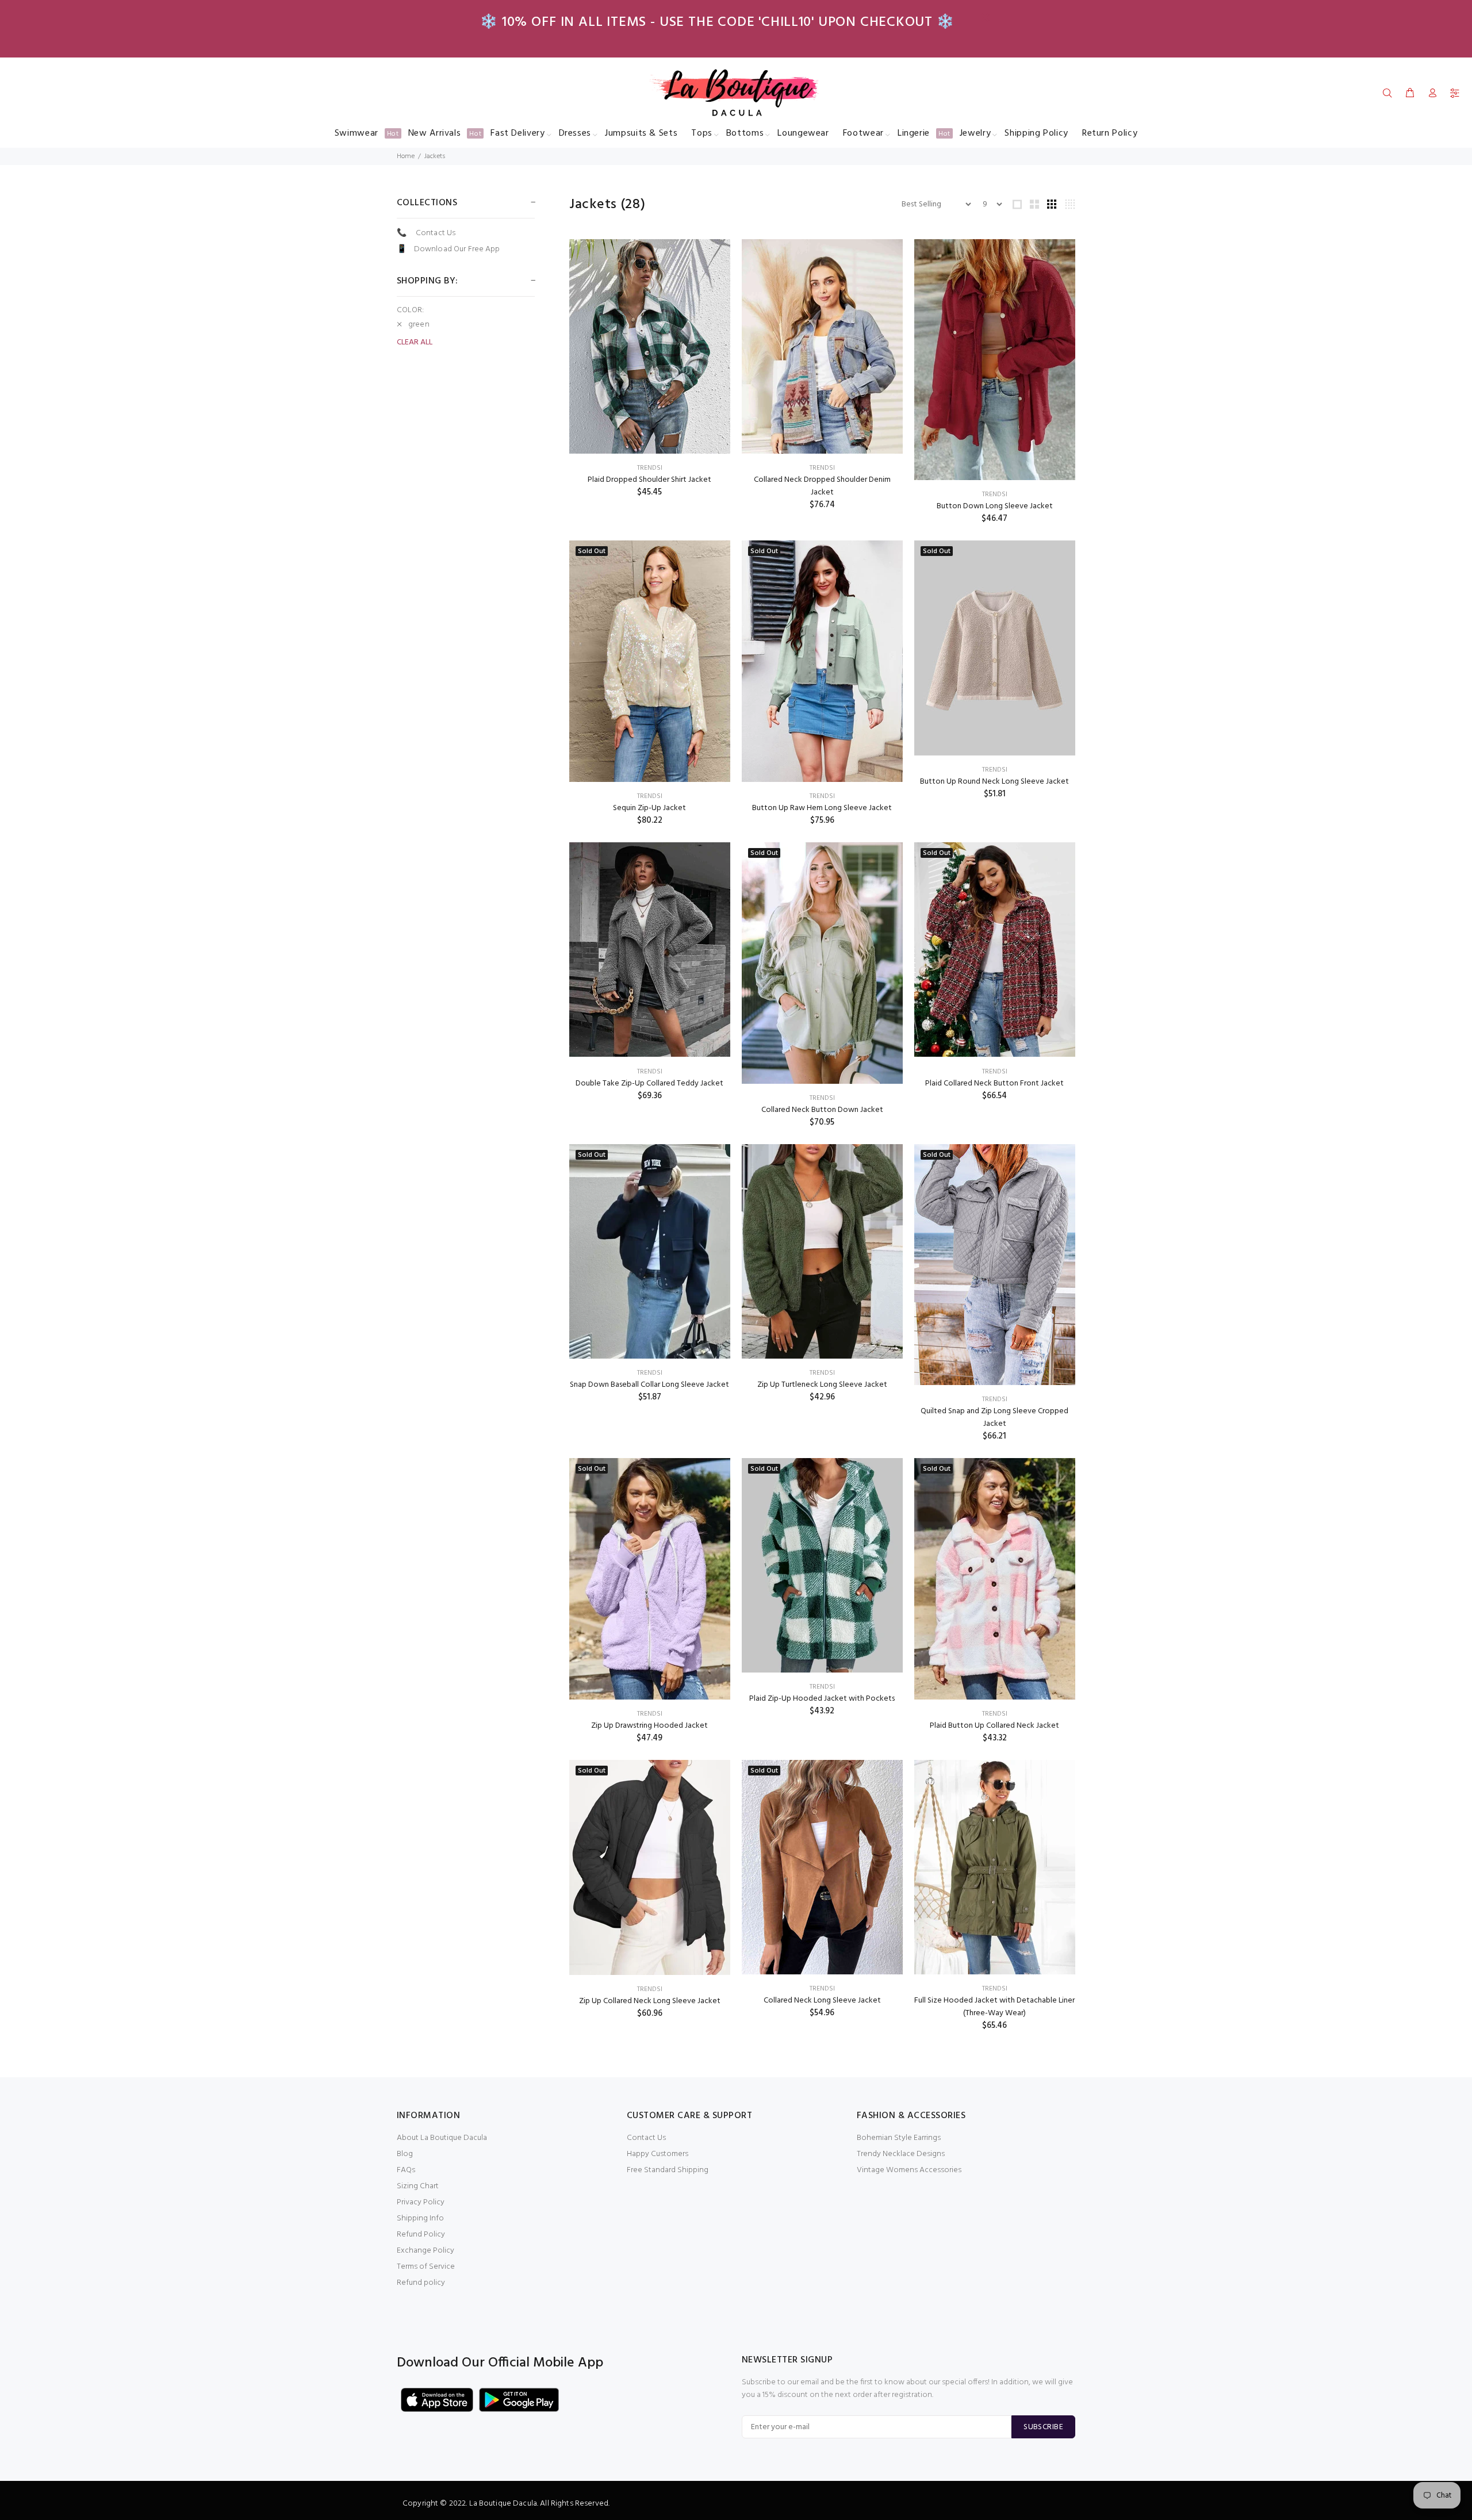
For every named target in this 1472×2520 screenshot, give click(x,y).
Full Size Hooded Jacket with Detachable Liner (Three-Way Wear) (994, 2007)
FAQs (406, 2170)
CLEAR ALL (415, 343)
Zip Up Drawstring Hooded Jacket (649, 1726)
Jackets (435, 156)
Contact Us (646, 2138)
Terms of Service (426, 2267)
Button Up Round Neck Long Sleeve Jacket (994, 782)
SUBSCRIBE (1043, 2427)
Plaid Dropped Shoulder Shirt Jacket (649, 480)
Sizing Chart (418, 2186)
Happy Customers (658, 2154)
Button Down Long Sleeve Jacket (995, 506)
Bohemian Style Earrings (899, 2138)
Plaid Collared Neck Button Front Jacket (994, 1083)
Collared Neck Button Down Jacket (822, 1110)
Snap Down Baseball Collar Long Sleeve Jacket (649, 1385)
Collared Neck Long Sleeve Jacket (822, 2001)
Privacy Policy (421, 2202)
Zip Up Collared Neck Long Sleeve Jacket (650, 2001)
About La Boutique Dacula (442, 2138)
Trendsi (650, 468)
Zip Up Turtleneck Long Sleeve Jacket (822, 1385)
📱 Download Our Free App (448, 249)
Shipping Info (420, 2218)
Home (406, 156)
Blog (405, 2154)
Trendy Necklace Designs (901, 2154)
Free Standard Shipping (668, 2170)
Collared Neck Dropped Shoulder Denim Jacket (822, 486)
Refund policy (421, 2283)
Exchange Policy (425, 2251)
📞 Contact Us (426, 233)
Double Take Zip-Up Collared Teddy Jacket (649, 1083)
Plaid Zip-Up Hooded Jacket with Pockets (822, 1699)
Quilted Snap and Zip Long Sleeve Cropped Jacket (994, 1418)
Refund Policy (421, 2235)
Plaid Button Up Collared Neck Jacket (994, 1726)
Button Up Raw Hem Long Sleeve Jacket (822, 808)
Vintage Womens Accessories (909, 2170)
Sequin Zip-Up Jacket (649, 808)
